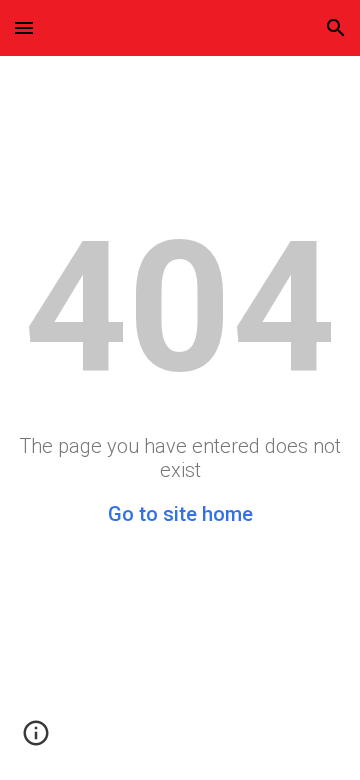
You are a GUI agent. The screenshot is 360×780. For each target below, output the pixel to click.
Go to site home (180, 514)
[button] (24, 27)
